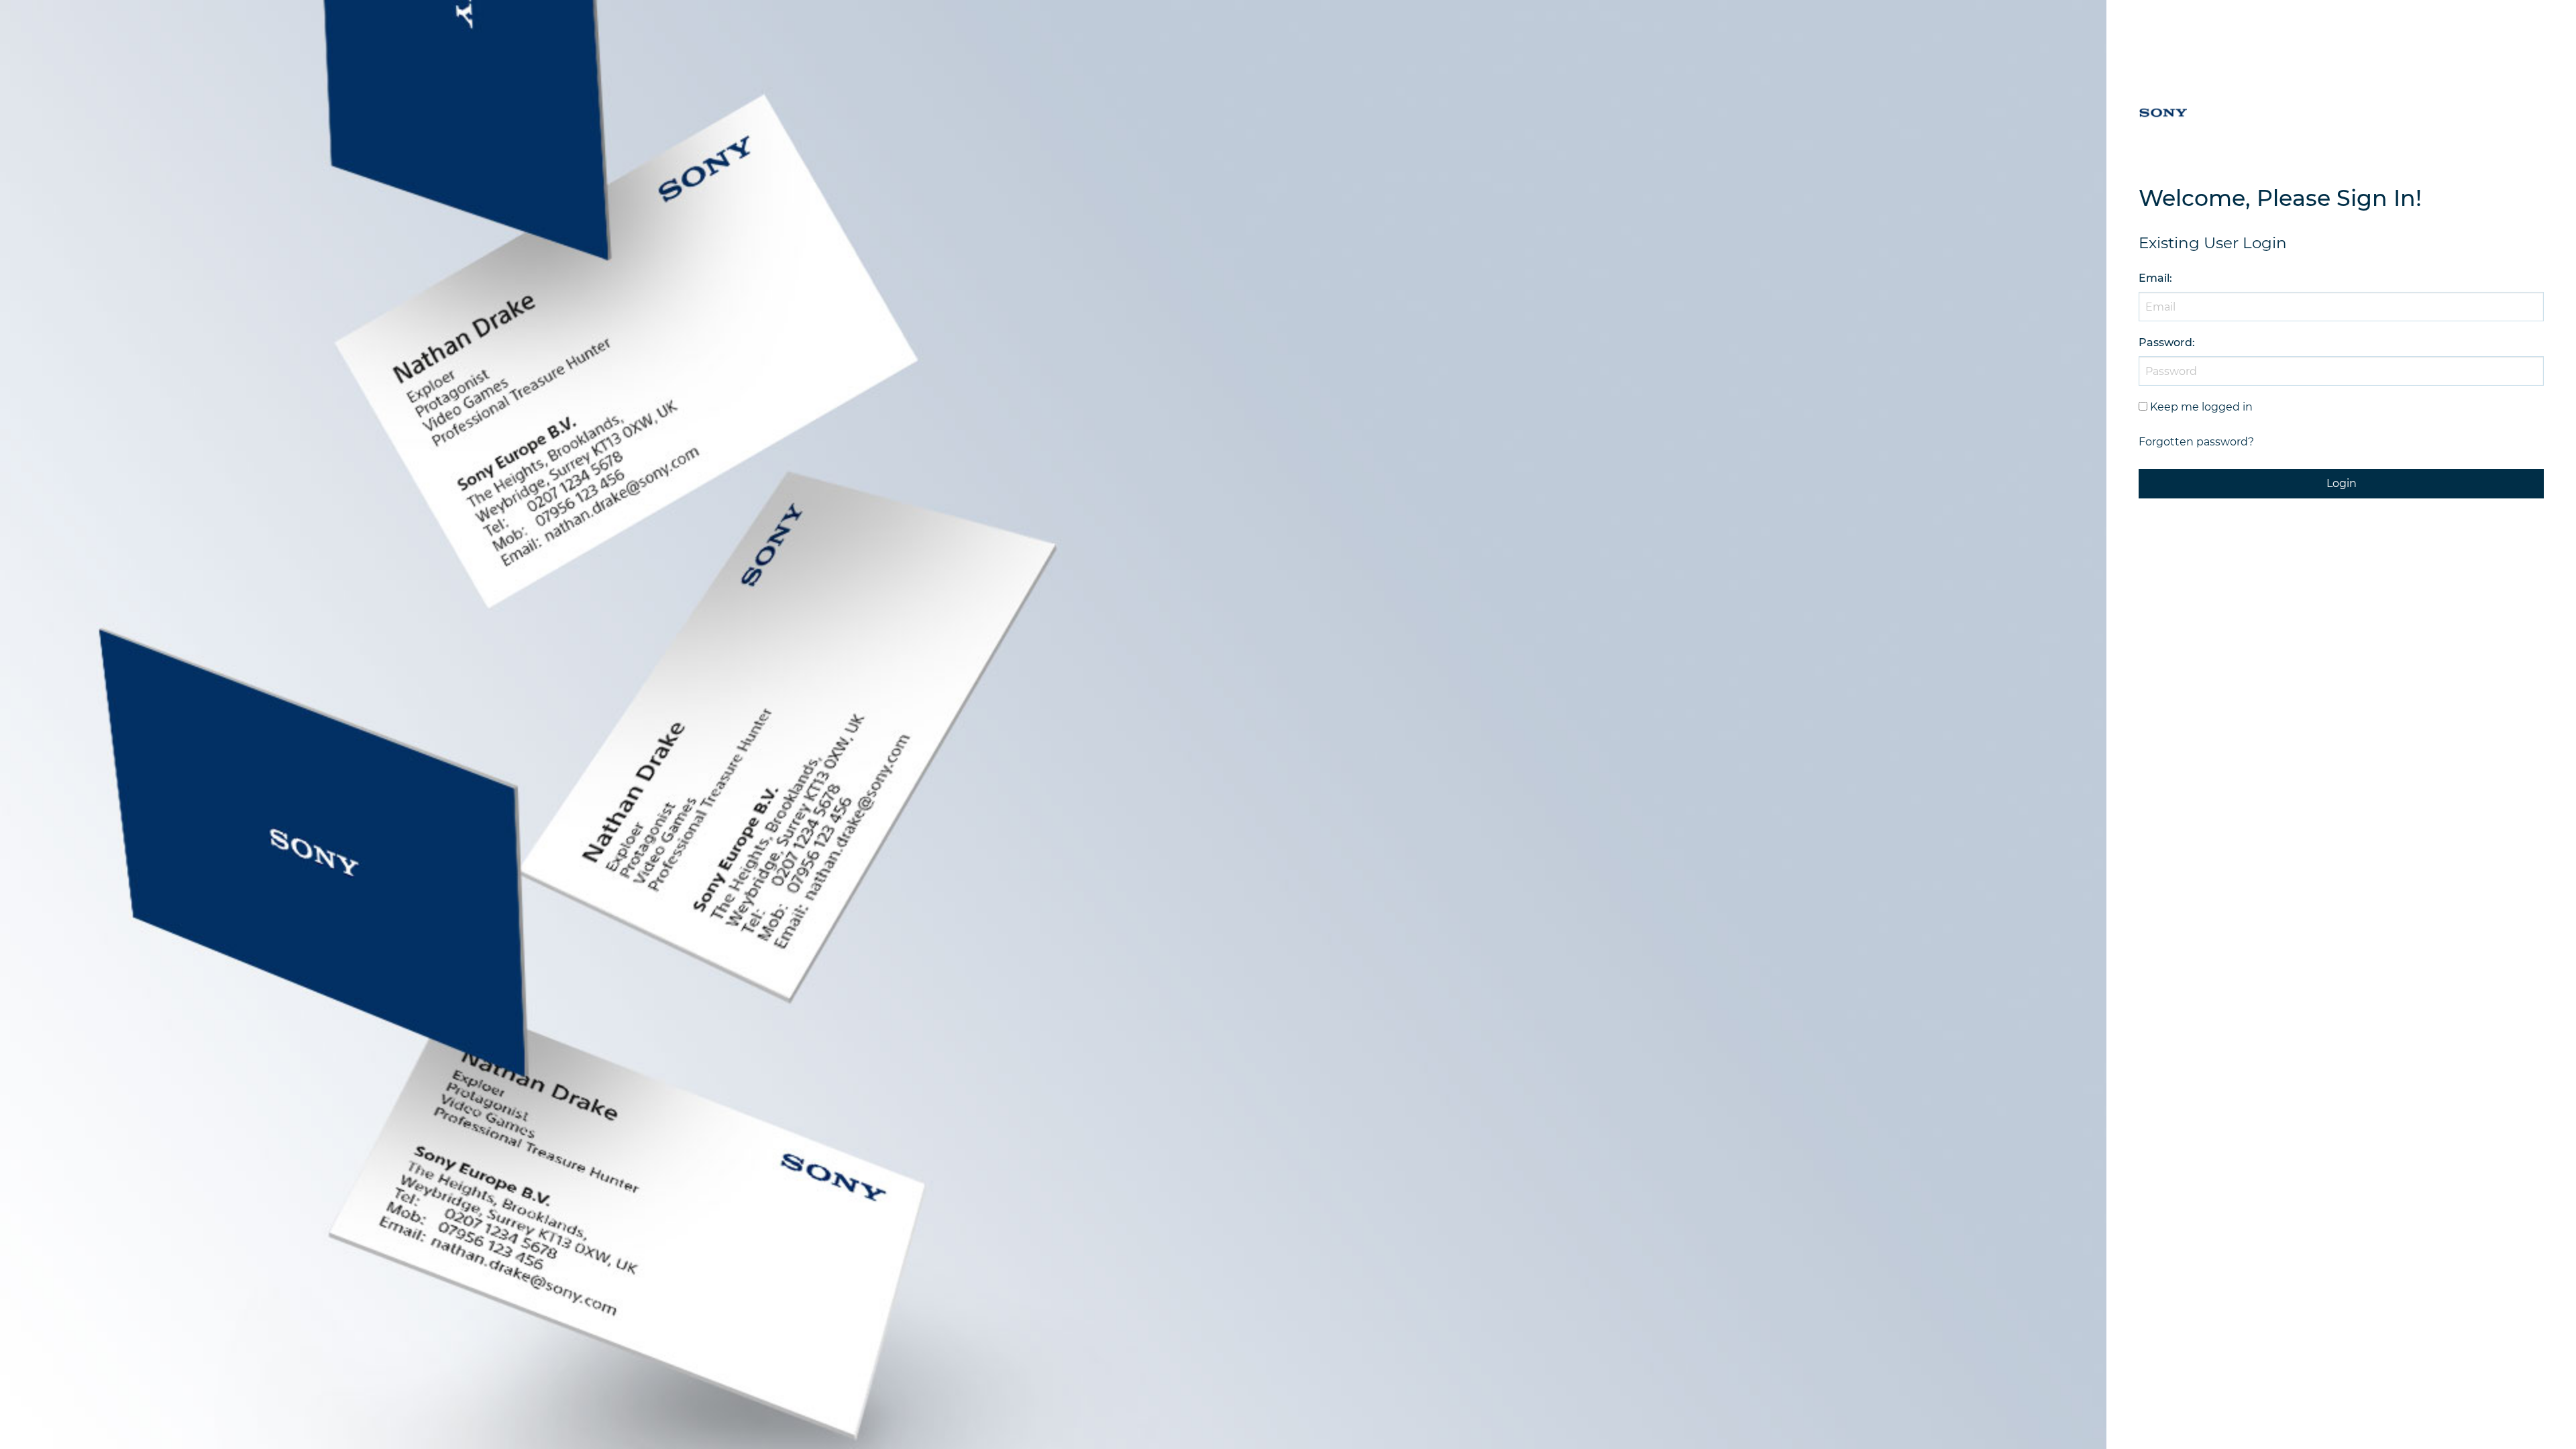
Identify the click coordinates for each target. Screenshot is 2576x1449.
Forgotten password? (2196, 442)
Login (2342, 483)
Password (2165, 342)
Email (2154, 278)
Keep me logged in (2201, 407)
